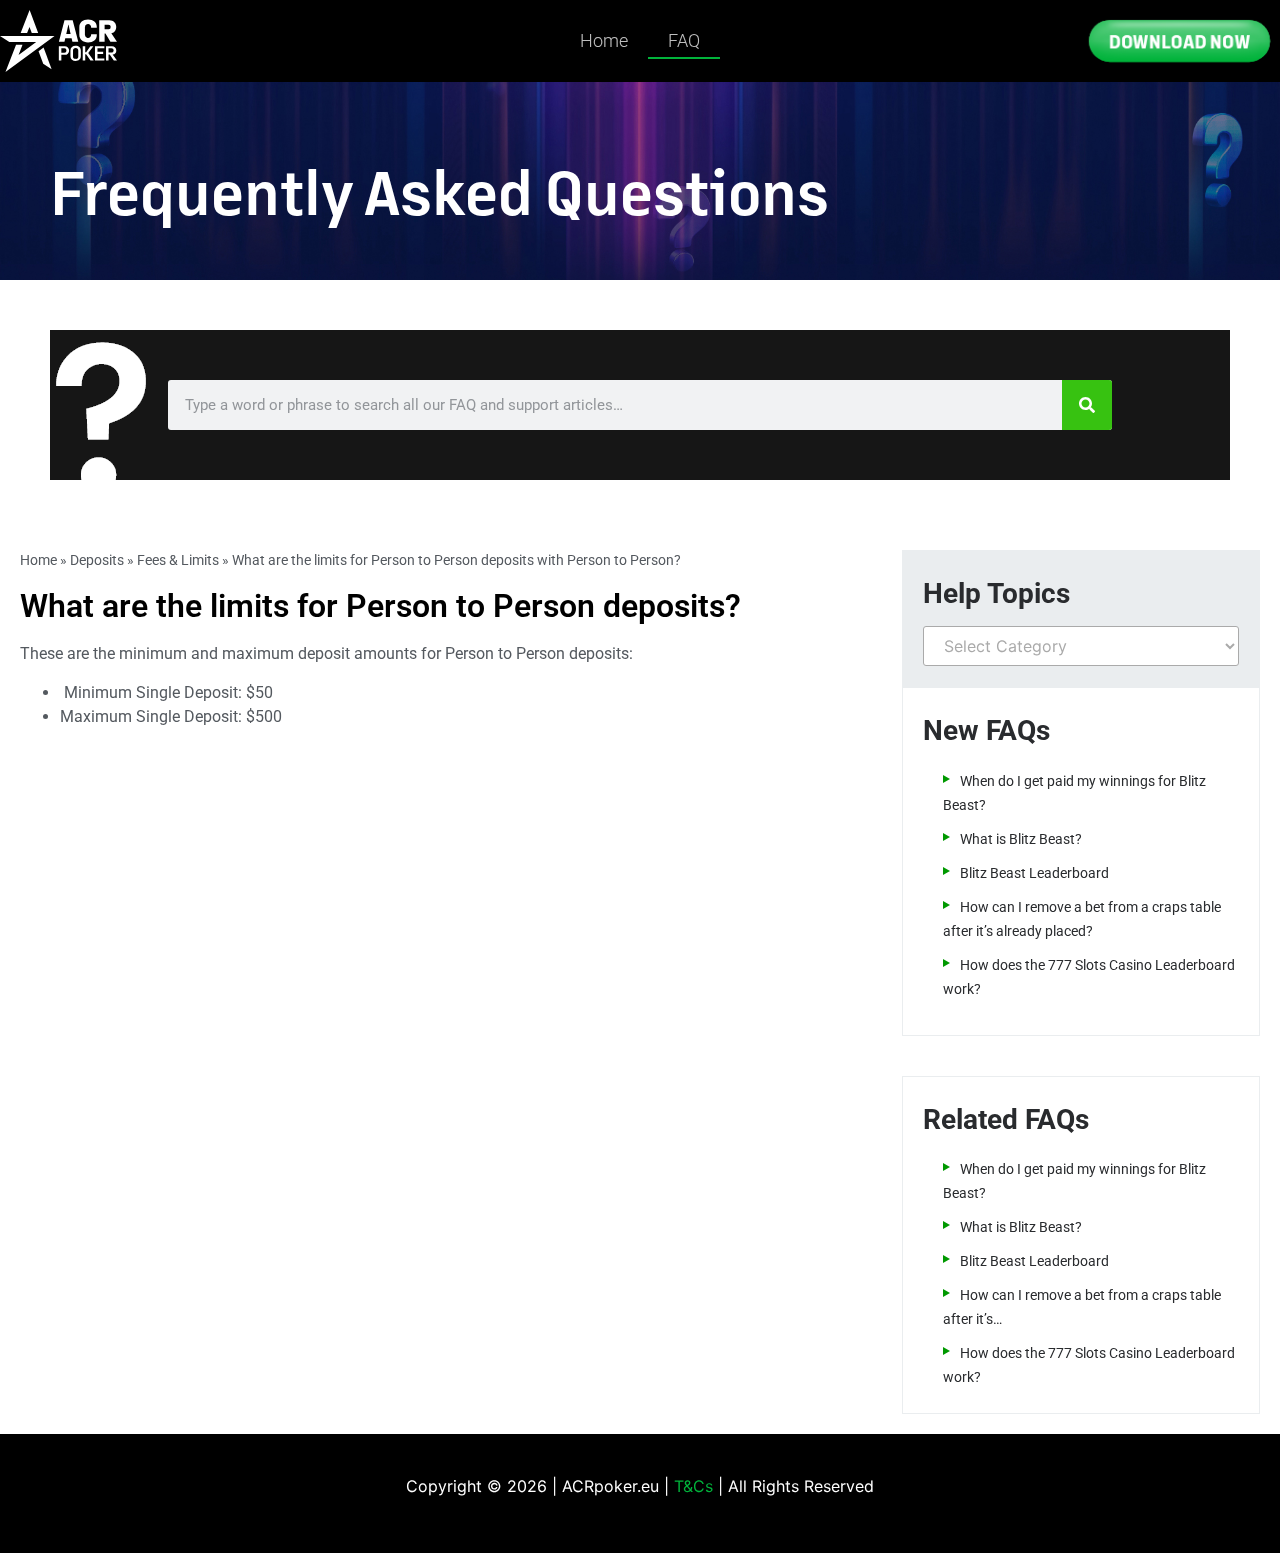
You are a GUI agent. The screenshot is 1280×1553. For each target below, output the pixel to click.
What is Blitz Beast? (1021, 839)
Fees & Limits (178, 560)
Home (604, 40)
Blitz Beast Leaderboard (1034, 873)
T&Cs (693, 1486)
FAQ (684, 40)
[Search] (1087, 405)
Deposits (97, 560)
